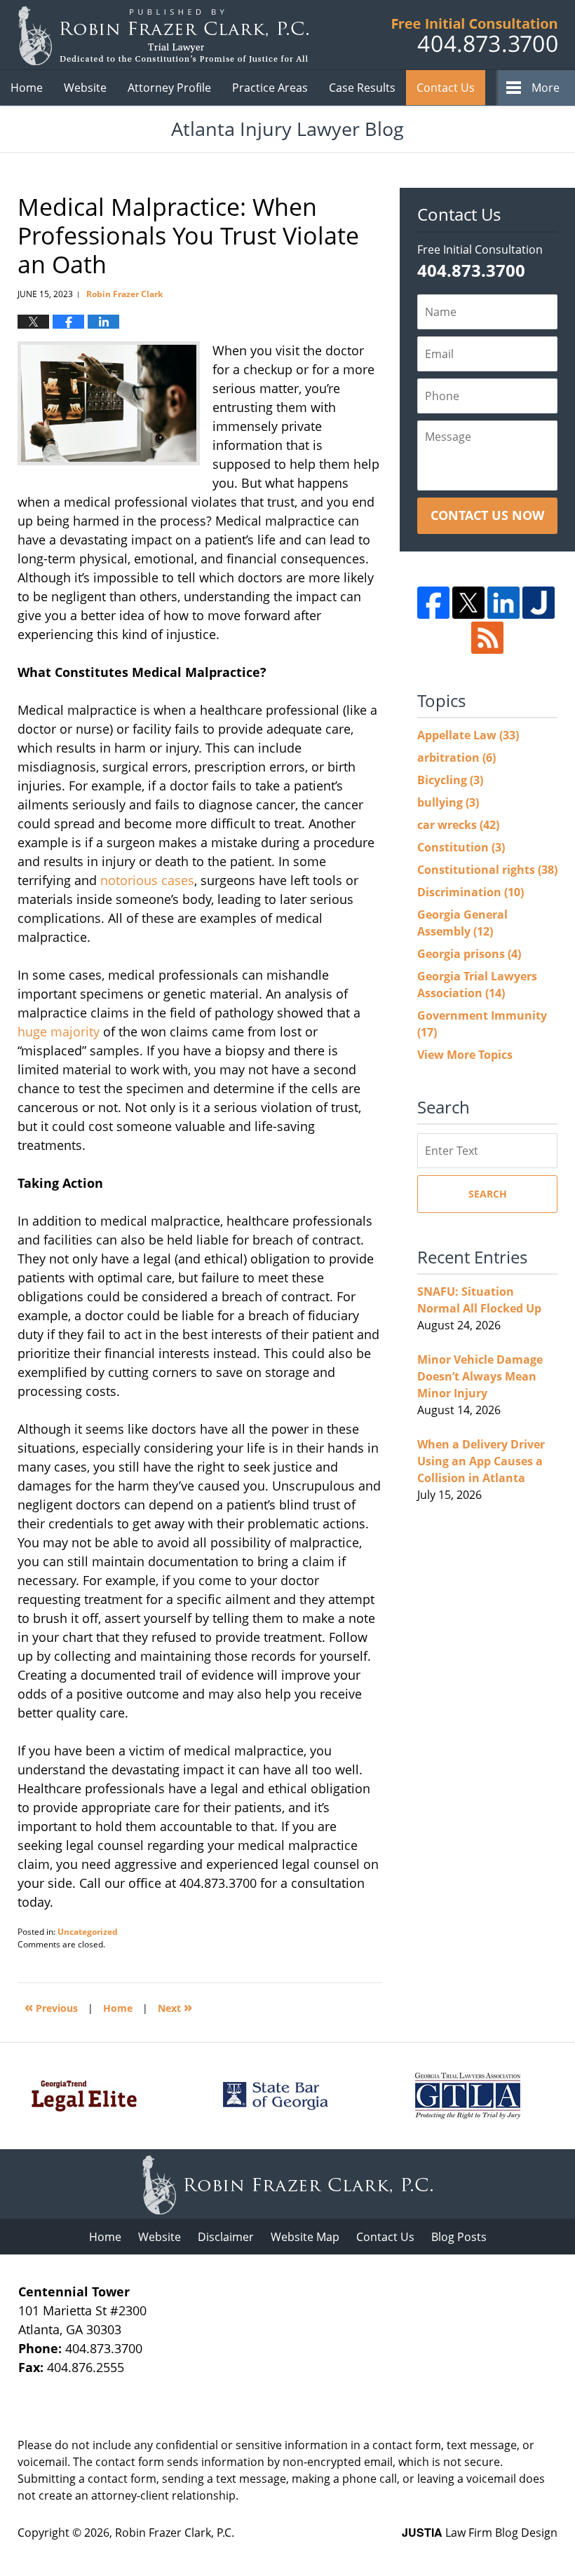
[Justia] (539, 603)
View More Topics (465, 1055)
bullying (448, 802)
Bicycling (450, 780)
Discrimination (471, 892)
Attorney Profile (169, 88)
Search (488, 1194)
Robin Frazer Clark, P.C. (175, 2533)
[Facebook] (433, 603)
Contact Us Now (487, 515)
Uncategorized (88, 1932)
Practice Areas (270, 88)
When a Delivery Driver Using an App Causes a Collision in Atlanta (481, 1461)
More (546, 88)
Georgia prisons (469, 954)
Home (27, 88)
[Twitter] (468, 603)
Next (175, 2007)
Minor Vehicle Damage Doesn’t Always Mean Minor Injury (480, 1376)
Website (85, 88)
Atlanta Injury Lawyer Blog (163, 35)
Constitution (461, 847)
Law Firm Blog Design (480, 2533)
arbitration (456, 758)
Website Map (305, 2237)
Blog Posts (459, 2237)
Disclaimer (226, 2237)
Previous (51, 2007)
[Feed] (487, 638)
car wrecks (458, 825)
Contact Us (446, 88)
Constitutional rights (487, 870)
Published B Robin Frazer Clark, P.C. (475, 35)
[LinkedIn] (503, 603)
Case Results (362, 88)
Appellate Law (468, 735)
